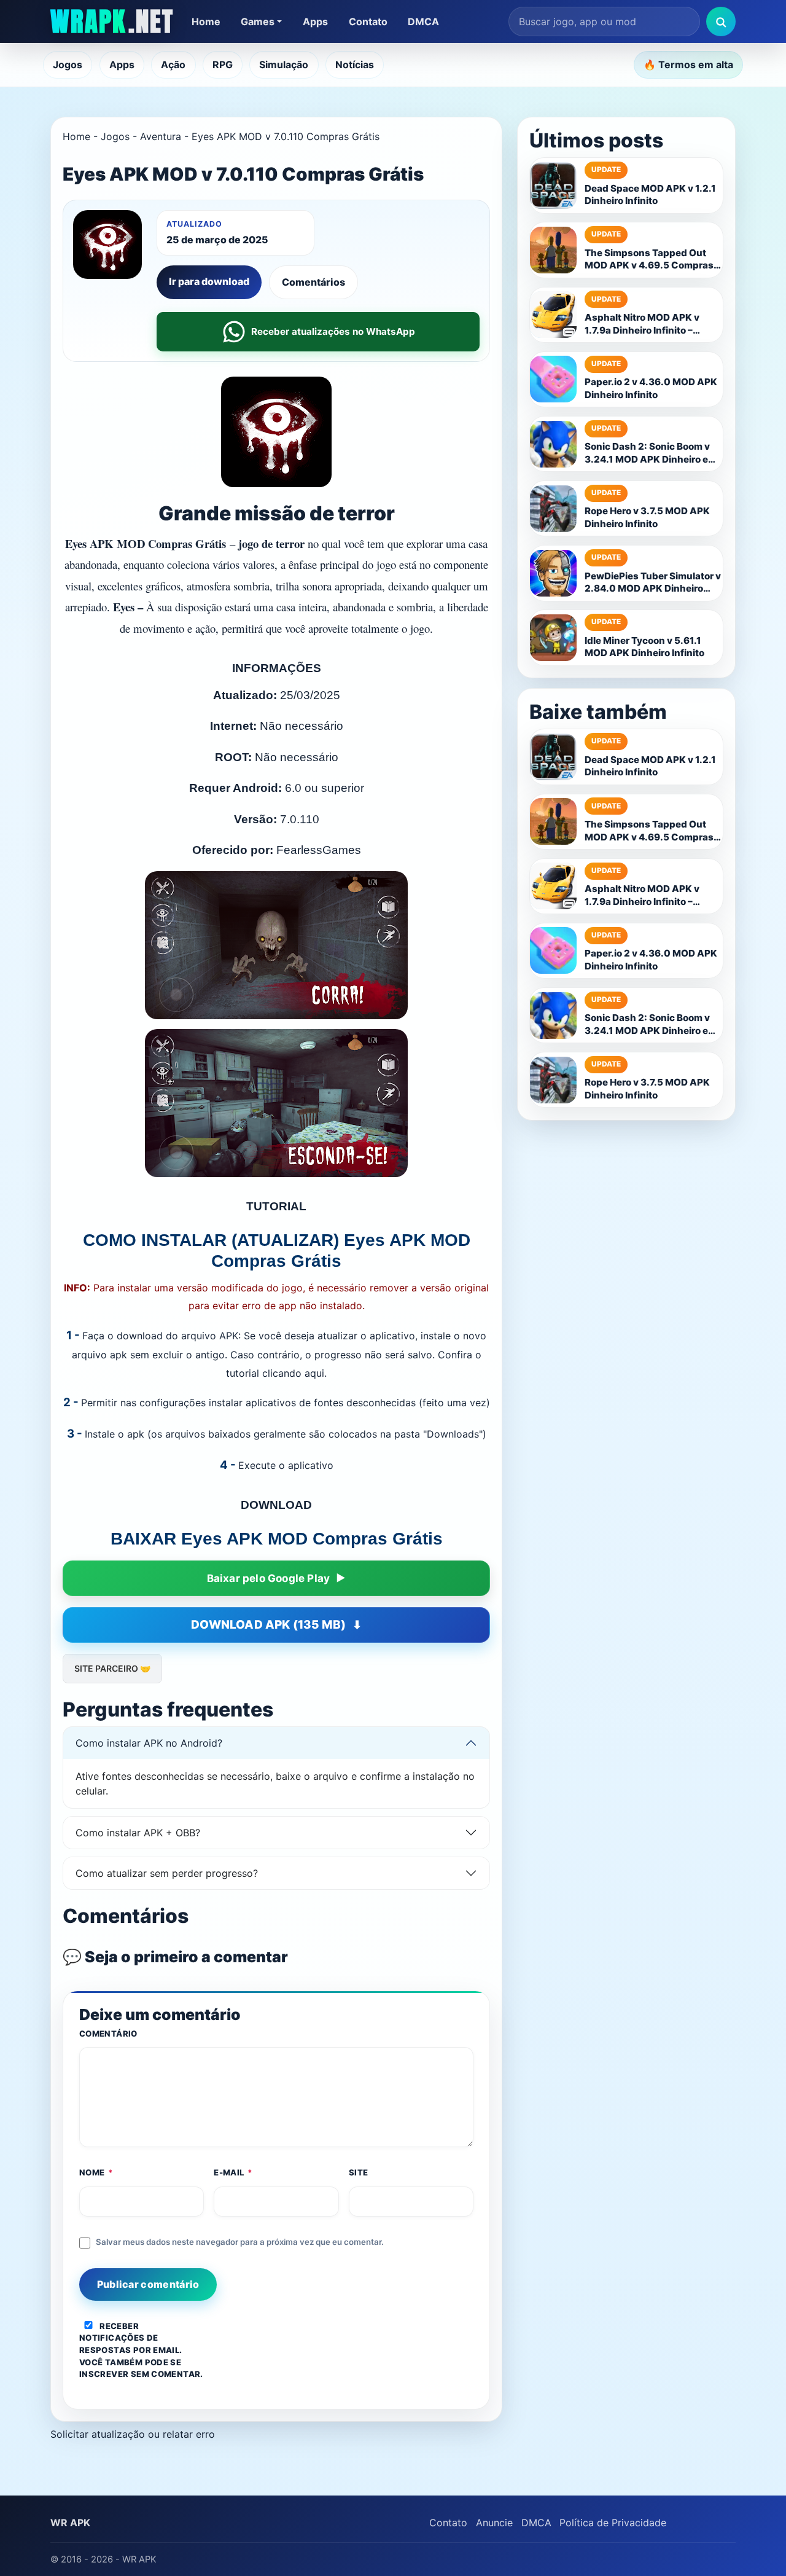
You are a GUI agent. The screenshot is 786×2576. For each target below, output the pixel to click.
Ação (173, 65)
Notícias (355, 65)
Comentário (108, 2034)
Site (359, 2172)
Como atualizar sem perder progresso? (167, 1873)
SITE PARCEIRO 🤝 (112, 1668)
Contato (368, 22)
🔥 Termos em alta (688, 65)
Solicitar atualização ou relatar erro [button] (133, 2434)
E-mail (233, 2172)
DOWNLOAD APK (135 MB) (268, 1625)
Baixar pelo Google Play (269, 1578)
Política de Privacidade (613, 2523)
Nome (96, 2172)
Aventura (161, 136)
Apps (315, 22)
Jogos (68, 65)
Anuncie (494, 2523)
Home (206, 22)
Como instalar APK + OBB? (138, 1833)
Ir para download (209, 281)
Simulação (284, 65)
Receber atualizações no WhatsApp (333, 331)
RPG (223, 65)
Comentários (313, 282)
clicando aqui (293, 1373)
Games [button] (258, 22)
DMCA (423, 22)
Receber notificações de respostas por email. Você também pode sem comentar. (141, 2350)
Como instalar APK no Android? (149, 1743)
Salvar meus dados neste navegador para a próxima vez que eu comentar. (240, 2242)
